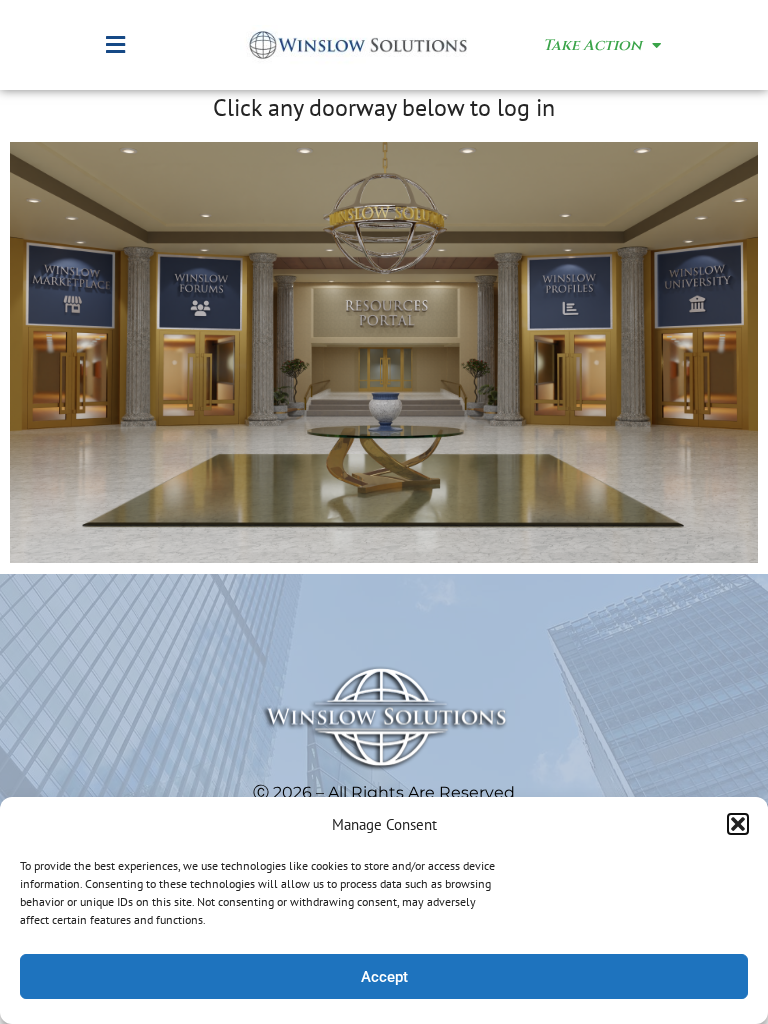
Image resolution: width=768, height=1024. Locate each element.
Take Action (592, 45)
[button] (738, 824)
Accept (384, 977)
